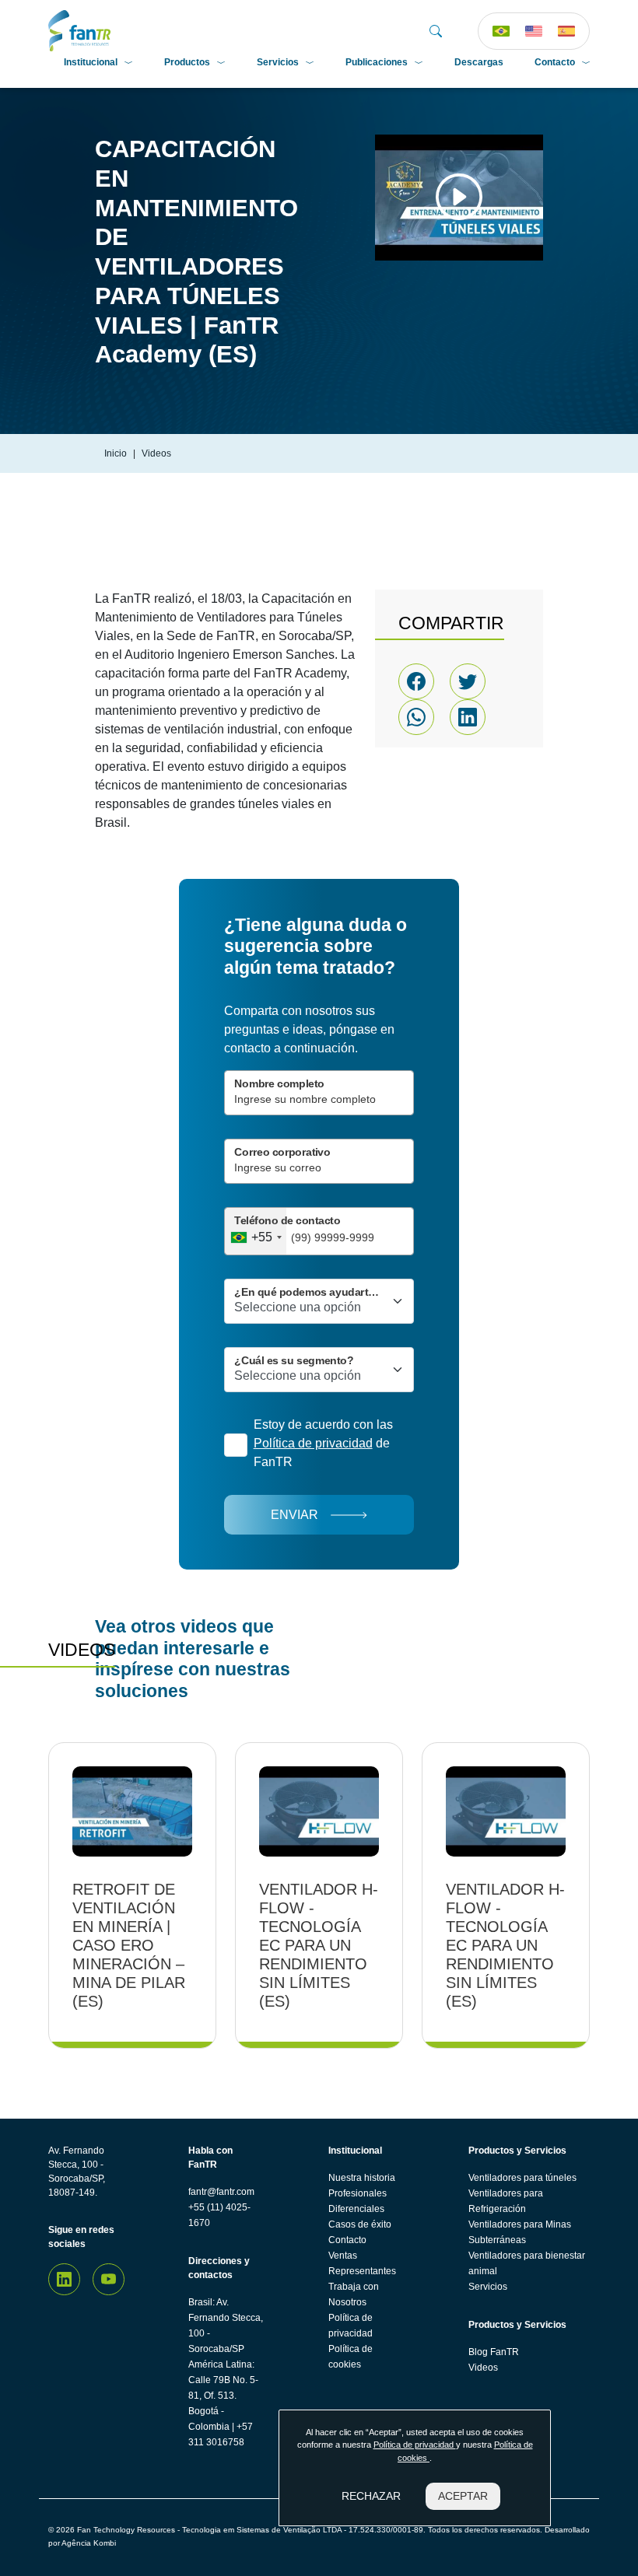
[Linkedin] (64, 2279)
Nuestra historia (362, 2178)
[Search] (436, 31)
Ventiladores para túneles (522, 2178)
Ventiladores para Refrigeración (506, 2201)
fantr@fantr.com (221, 2192)
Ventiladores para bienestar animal (527, 2263)
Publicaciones (377, 62)
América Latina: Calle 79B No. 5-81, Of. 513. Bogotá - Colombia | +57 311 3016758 (223, 2403)
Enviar (294, 1515)
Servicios (278, 62)
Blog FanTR (494, 2352)
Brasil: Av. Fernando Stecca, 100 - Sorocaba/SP (226, 2326)
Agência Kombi (89, 2543)
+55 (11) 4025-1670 (219, 2215)
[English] (534, 31)
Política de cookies (351, 2357)
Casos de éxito (360, 2224)
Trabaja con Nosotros (354, 2294)
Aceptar (463, 2496)
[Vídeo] (459, 197)
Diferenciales (356, 2209)
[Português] (501, 31)
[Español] (566, 31)
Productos (187, 62)
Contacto (555, 62)
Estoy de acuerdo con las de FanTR (323, 1443)
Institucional (91, 62)
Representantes (362, 2271)
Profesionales (358, 2193)
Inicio (116, 453)
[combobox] (256, 1231)
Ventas (343, 2256)
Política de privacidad (351, 2326)
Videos (483, 2368)
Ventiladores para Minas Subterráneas (520, 2232)
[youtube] (109, 2279)
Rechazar (371, 2496)
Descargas (479, 62)
